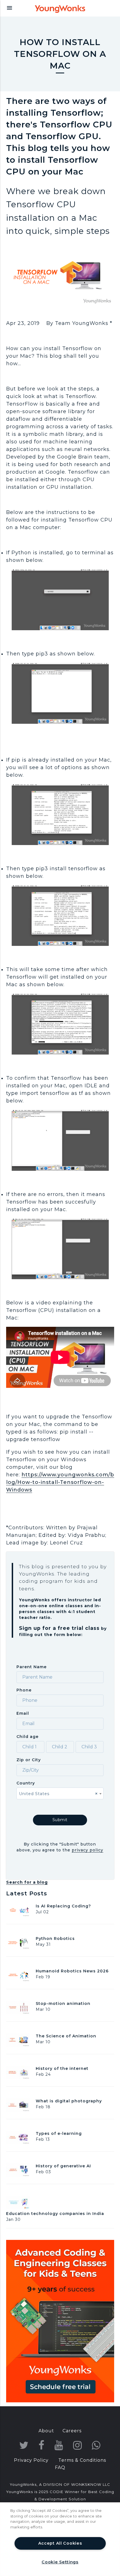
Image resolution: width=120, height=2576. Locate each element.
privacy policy (87, 1850)
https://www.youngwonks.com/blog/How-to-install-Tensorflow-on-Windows (60, 1482)
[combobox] (60, 1793)
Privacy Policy (31, 2460)
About (46, 2431)
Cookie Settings (60, 2562)
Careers (72, 2431)
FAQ (60, 2467)
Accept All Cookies (60, 2543)
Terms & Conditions (82, 2460)
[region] (60, 2539)
